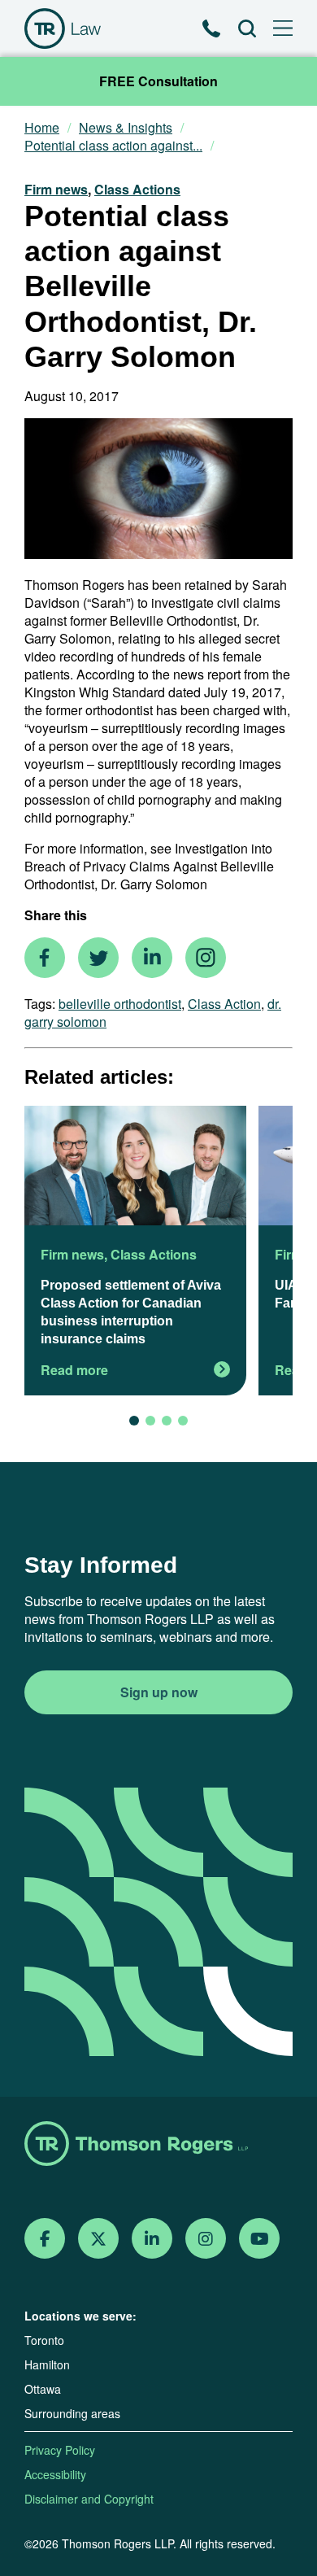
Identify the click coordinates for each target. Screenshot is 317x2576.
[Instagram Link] (206, 2239)
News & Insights (126, 128)
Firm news (56, 189)
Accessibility (55, 2474)
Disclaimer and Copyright (89, 2499)
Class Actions (137, 189)
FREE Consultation (158, 81)
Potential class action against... (113, 146)
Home (42, 128)
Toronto (44, 2340)
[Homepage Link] (158, 2145)
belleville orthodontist (120, 1004)
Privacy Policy (60, 2450)
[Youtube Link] (260, 2239)
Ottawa (43, 2389)
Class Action (224, 1004)
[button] (134, 1421)
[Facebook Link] (45, 2239)
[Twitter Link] (98, 2239)
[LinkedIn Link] (152, 2239)
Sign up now (159, 1692)
